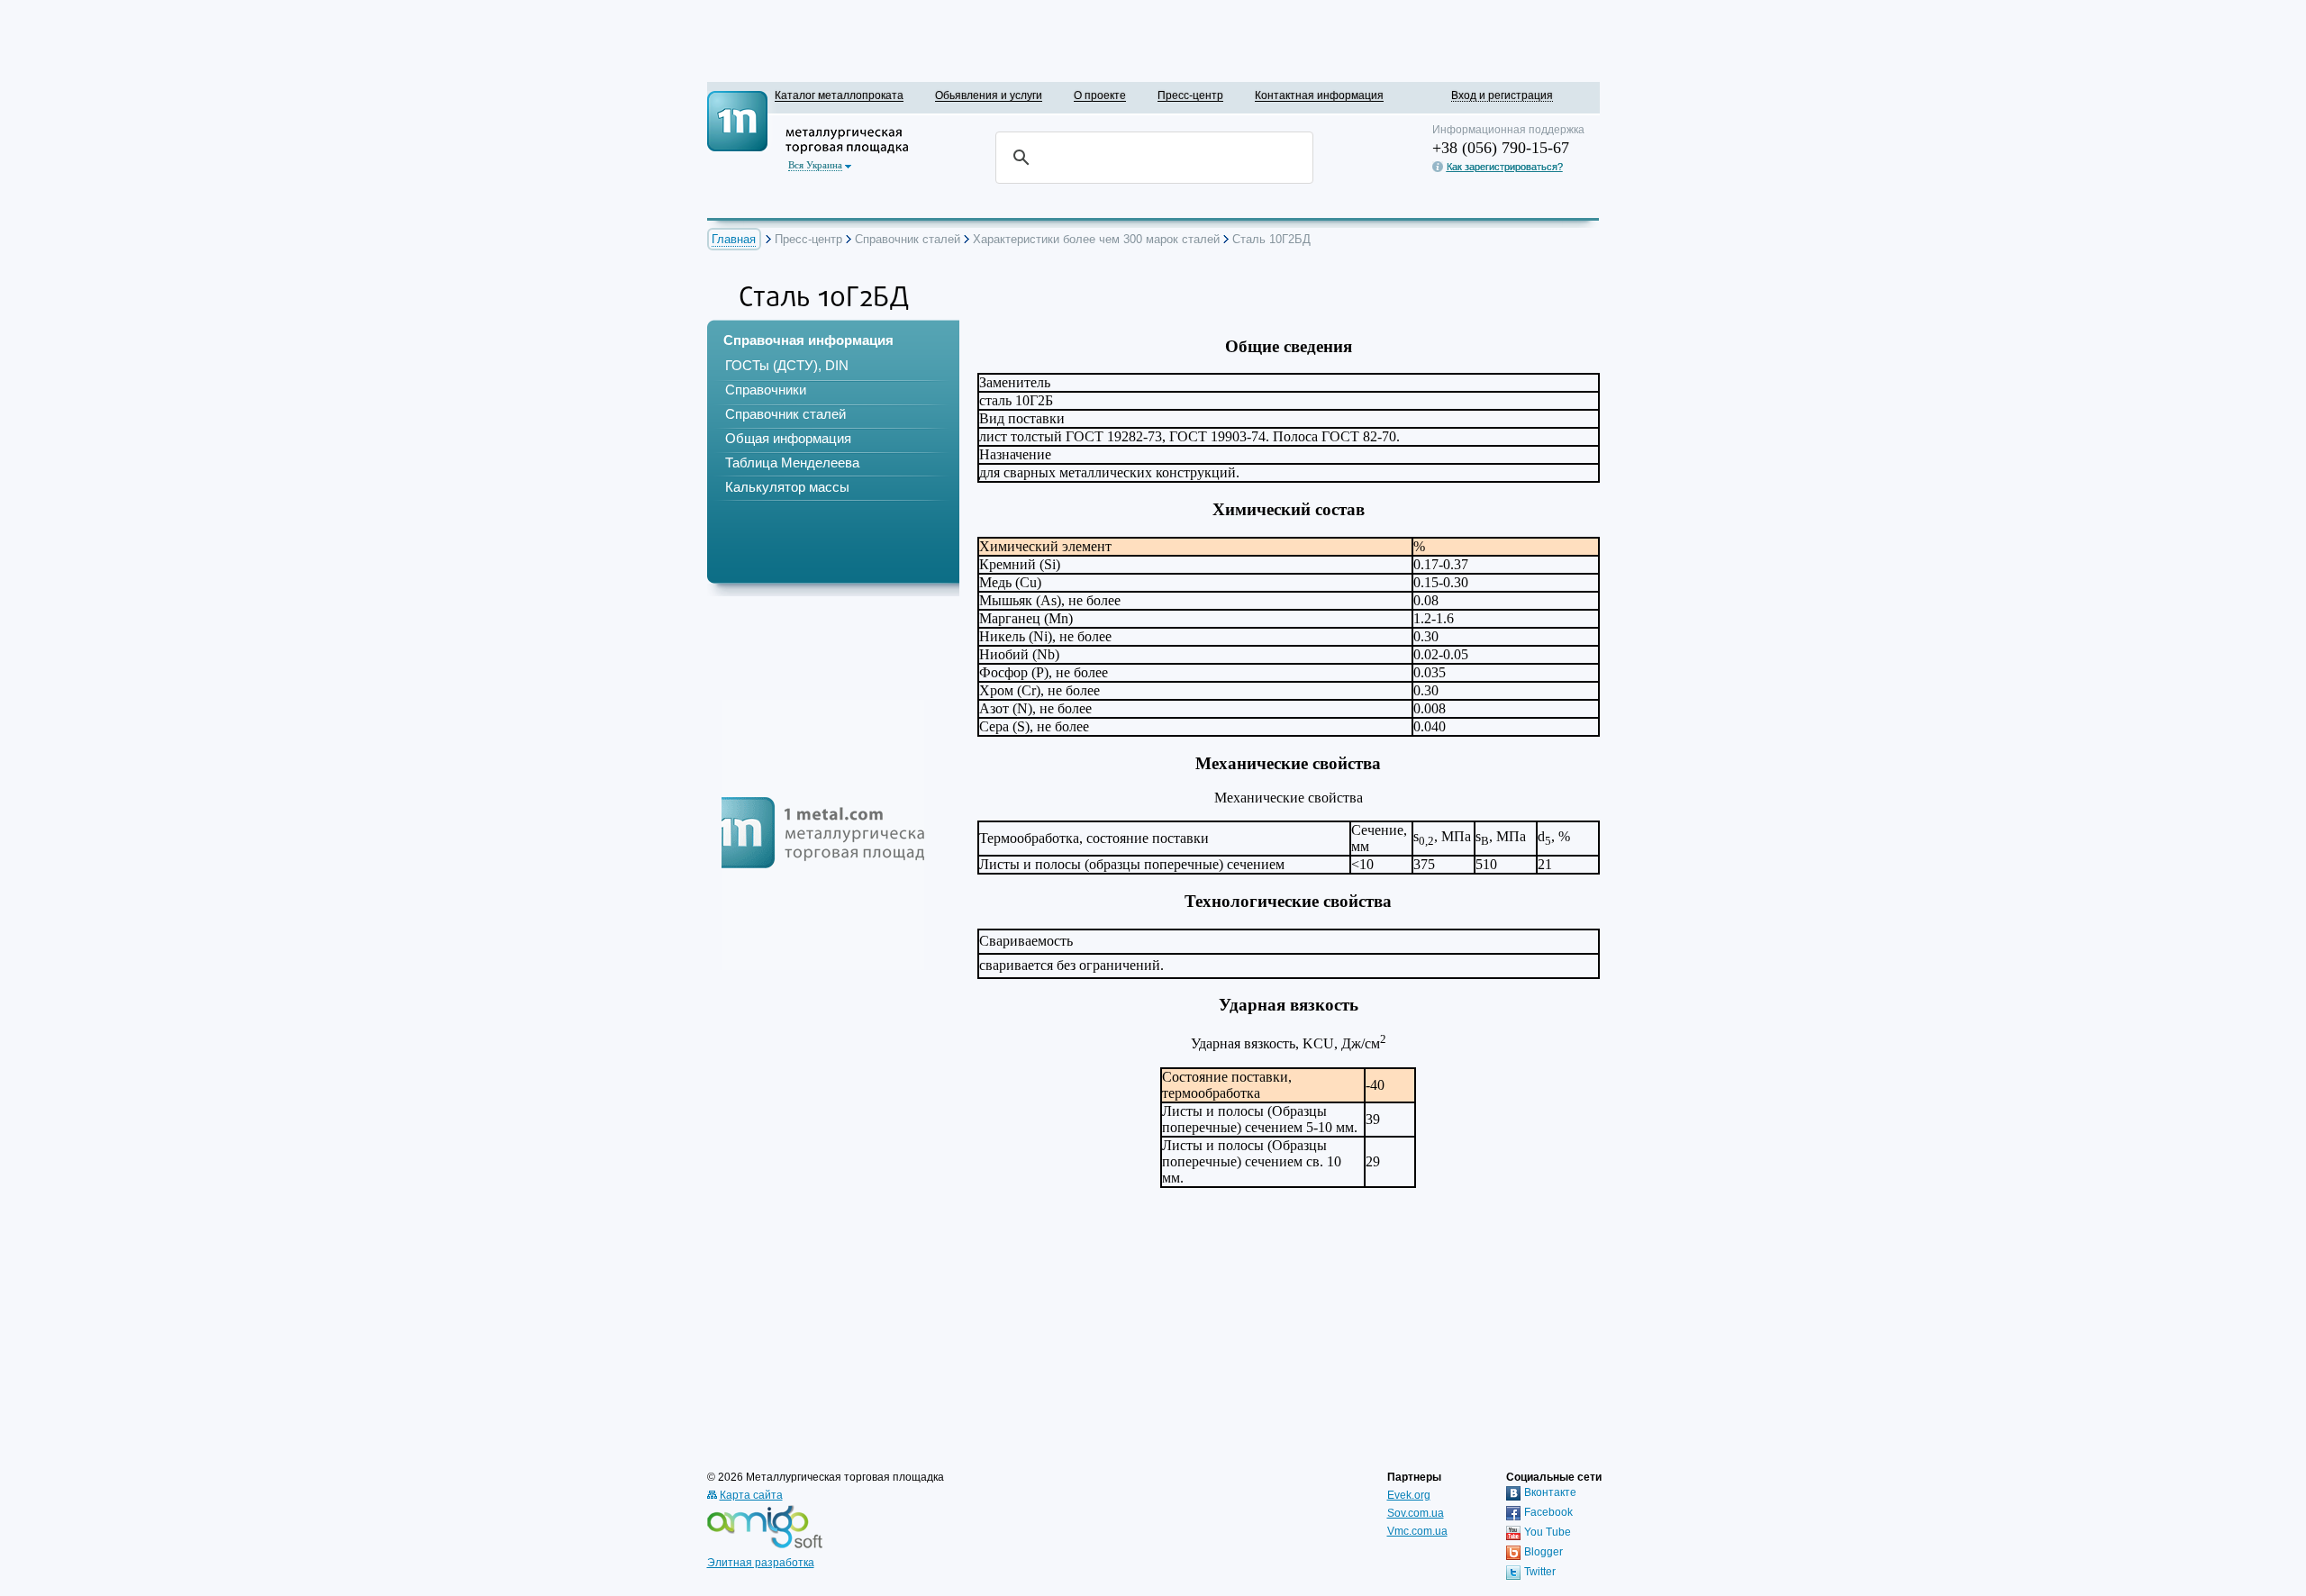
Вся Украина (815, 165)
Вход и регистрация (1502, 95)
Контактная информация (1319, 95)
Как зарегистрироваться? (1505, 167)
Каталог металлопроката (839, 95)
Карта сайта (751, 1495)
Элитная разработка (761, 1563)
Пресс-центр (1190, 95)
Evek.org (1409, 1495)
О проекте (1100, 95)
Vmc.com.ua (1417, 1531)
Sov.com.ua (1416, 1513)
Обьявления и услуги (989, 95)
